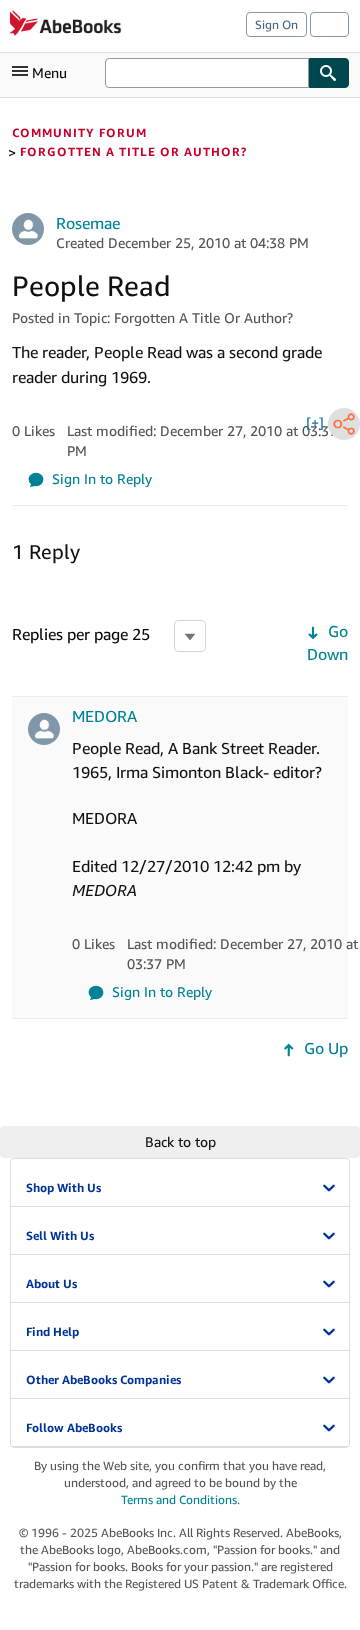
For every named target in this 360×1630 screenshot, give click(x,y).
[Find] (329, 73)
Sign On (276, 24)
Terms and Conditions (179, 1499)
